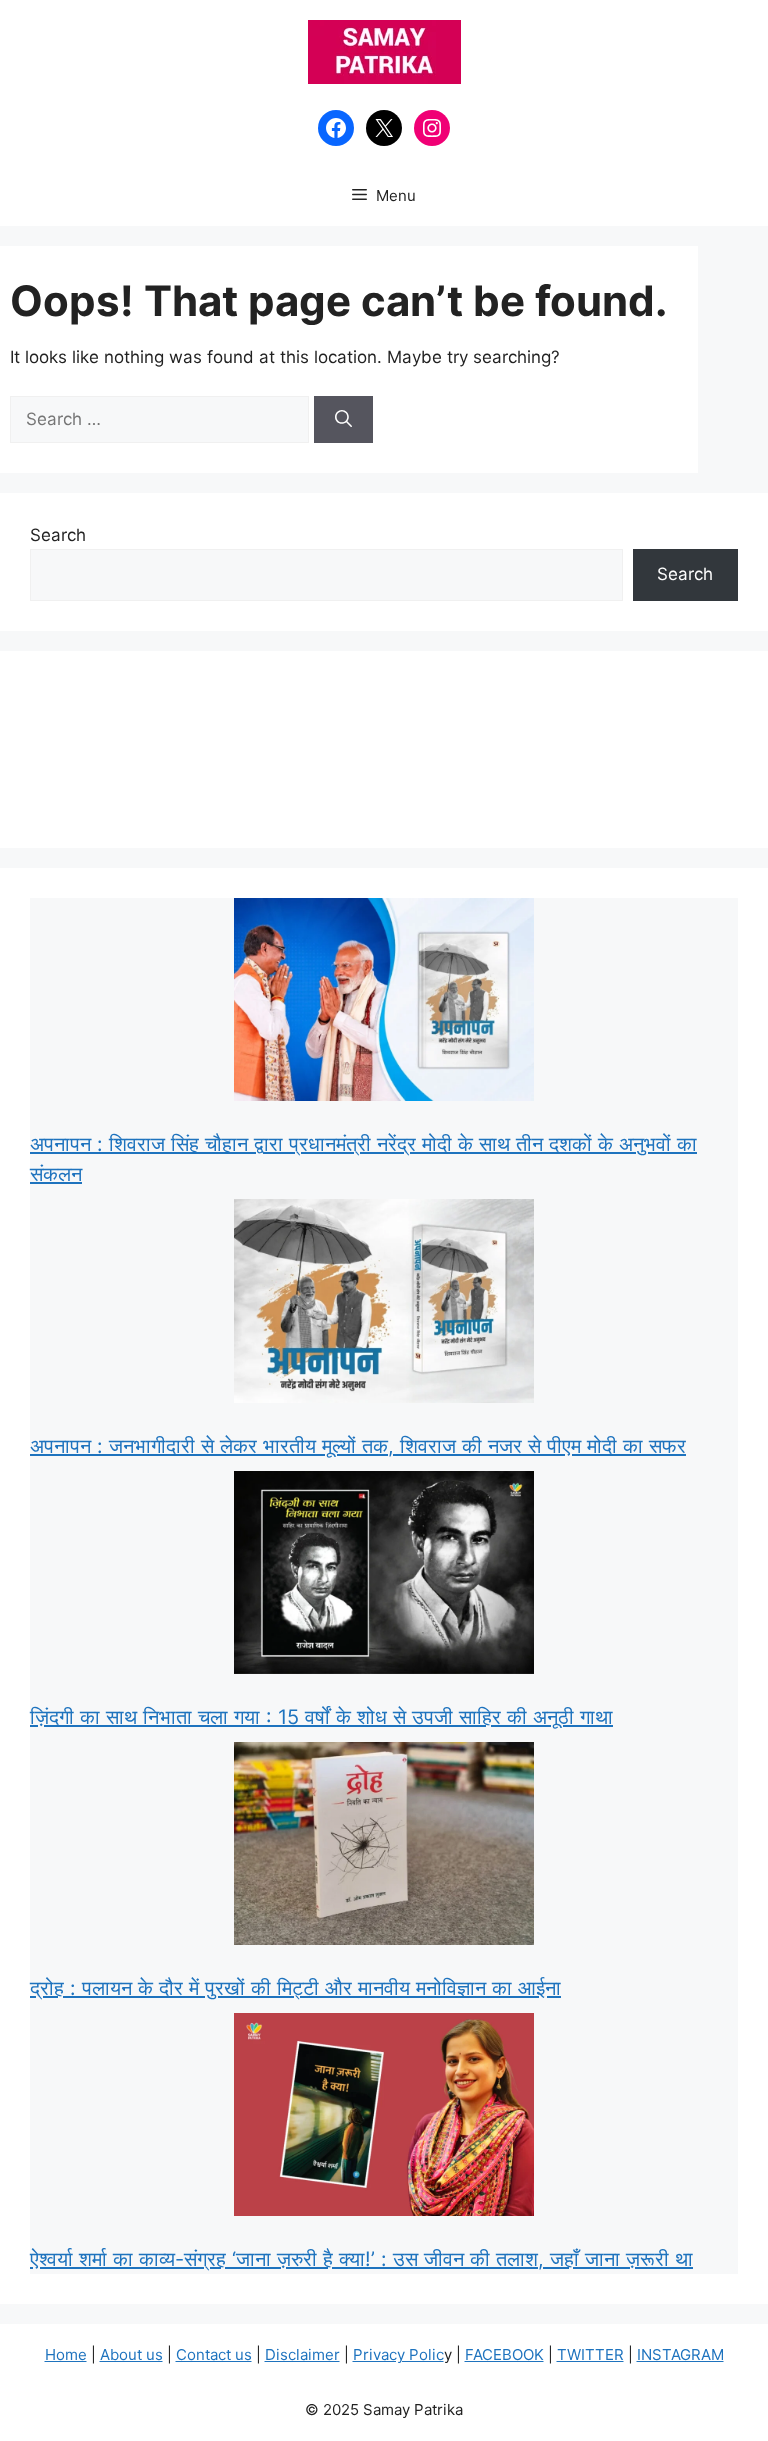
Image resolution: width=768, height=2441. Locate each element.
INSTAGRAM (680, 2354)
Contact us (214, 2354)
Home (66, 2354)
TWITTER (590, 2354)
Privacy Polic (398, 2354)
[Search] (343, 420)
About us (131, 2354)
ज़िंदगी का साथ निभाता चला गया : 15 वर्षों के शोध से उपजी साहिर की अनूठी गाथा (321, 1717)
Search (58, 535)
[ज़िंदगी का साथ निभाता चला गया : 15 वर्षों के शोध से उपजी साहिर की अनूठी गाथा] (384, 1576)
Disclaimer (302, 2354)
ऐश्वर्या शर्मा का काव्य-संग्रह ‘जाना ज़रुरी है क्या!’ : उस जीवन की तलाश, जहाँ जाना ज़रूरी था (361, 2259)
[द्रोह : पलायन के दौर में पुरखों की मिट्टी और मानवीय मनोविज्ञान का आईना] (384, 1847)
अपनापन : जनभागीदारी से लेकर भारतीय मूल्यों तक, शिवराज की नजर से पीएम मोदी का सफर (358, 1446)
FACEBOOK (504, 2354)
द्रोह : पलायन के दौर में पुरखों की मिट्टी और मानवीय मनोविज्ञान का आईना (295, 1988)
